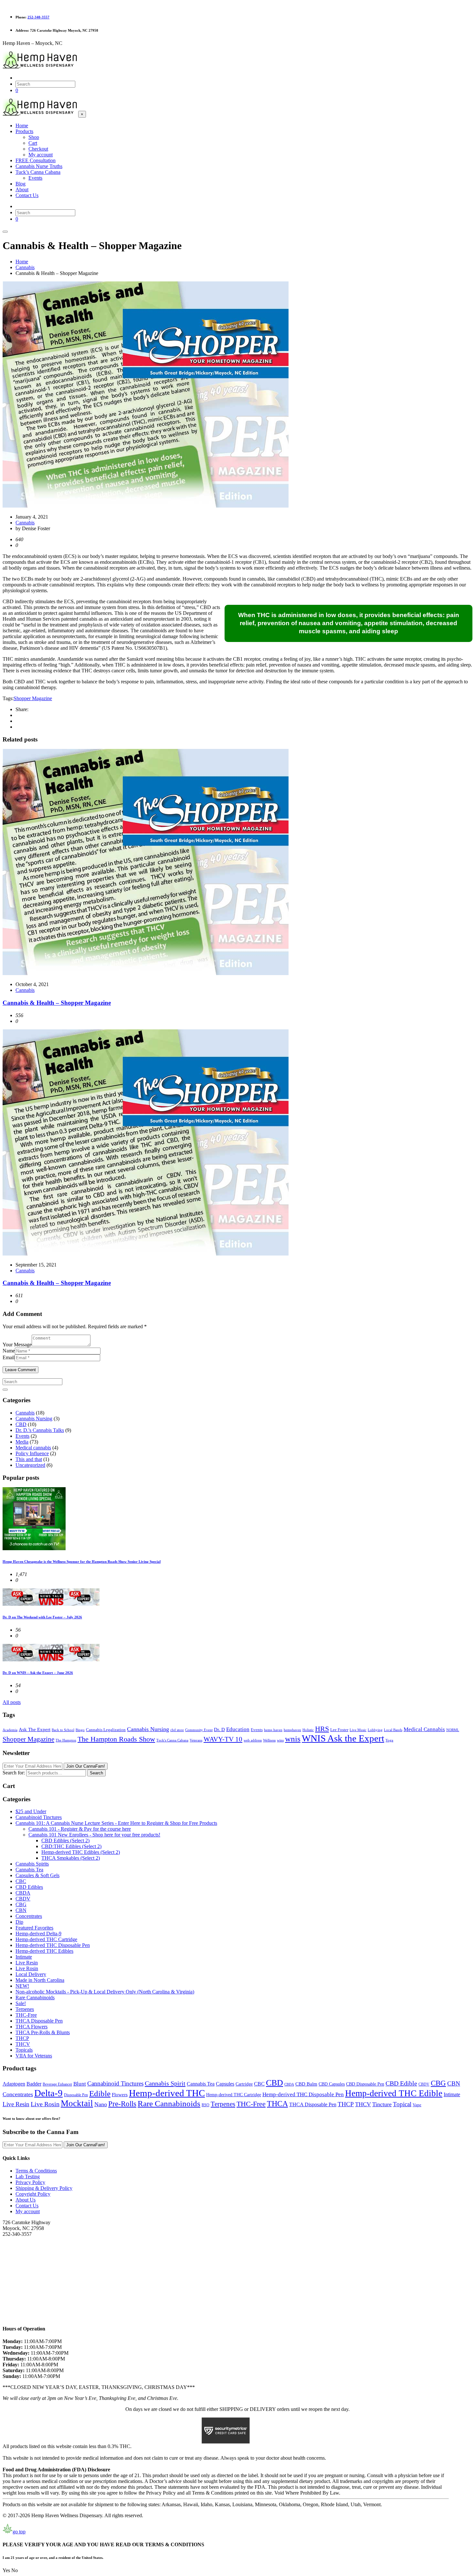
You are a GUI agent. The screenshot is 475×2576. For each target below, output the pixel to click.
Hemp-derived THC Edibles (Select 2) (81, 1852)
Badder (34, 2084)
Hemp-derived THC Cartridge (46, 1939)
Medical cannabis (33, 1448)
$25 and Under (31, 1811)
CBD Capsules (332, 2084)
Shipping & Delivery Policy (44, 2188)
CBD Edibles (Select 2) (65, 1840)
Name (9, 1351)
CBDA (23, 1893)
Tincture (382, 2104)
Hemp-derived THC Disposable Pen (53, 1945)
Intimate (24, 1957)
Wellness (269, 1740)
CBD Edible (401, 2083)
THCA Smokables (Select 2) (71, 1858)
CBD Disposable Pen (365, 2084)
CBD (21, 1424)
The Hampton (66, 1740)
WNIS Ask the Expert (343, 1738)
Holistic (308, 1730)
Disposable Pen (76, 2095)
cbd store (177, 1730)
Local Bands (393, 1730)
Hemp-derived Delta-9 (38, 1934)
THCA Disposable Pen (39, 2021)
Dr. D (219, 1730)
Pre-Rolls (122, 2104)
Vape (417, 2105)
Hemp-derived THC (167, 2093)
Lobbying (375, 1730)
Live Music (358, 1730)
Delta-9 (48, 2093)
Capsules (225, 2084)
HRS (322, 1729)
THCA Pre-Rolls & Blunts (43, 2032)
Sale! (21, 2003)
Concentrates (29, 1916)
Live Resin (27, 1963)
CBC (21, 1881)
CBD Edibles (29, 1887)
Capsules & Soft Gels (37, 1875)
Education (238, 1729)
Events (22, 1436)
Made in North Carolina (40, 1980)
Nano (101, 2104)
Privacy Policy (30, 2182)
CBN (21, 1910)
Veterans (196, 1740)
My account (28, 2211)
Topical (402, 2104)
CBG (21, 1904)
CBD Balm (306, 2084)
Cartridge (244, 2084)
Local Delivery (31, 1974)
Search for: (14, 1773)
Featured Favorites (34, 1928)
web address (253, 1740)
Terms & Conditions (36, 2171)
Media (22, 1442)
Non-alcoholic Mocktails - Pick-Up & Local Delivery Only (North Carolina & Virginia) (105, 1992)
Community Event (199, 1730)
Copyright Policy (33, 2194)
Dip (19, 1922)
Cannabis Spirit (165, 2083)
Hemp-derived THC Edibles (44, 1951)
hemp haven (273, 1730)
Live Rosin (27, 1968)
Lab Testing (28, 2176)
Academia (10, 1730)
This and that (29, 1459)
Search (96, 1773)
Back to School (63, 1730)
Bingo (80, 1730)
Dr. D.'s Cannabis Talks (40, 1430)
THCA (277, 2103)
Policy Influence (32, 1453)
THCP (22, 2038)
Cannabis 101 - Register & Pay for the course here (80, 1829)
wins (280, 1740)
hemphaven (292, 1730)
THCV (23, 2044)
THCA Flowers (32, 2027)
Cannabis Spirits (32, 1864)
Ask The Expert (35, 1730)
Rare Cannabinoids (35, 1998)
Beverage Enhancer (57, 2084)
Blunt (80, 2084)
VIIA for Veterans (34, 2056)
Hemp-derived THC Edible (394, 2093)
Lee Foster (339, 1730)
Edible (100, 2093)
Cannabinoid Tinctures (39, 1817)
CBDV (23, 1899)
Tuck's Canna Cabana (172, 1740)
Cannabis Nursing (34, 1419)
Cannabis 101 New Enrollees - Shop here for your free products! (94, 1835)
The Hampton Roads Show (116, 1739)
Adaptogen (14, 2084)
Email (9, 1357)
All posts (12, 1702)
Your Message (17, 1345)
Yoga (389, 1740)
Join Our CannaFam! (86, 1766)
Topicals (24, 2050)
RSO (206, 2105)
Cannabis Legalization (106, 1730)
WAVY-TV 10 (223, 1739)
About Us (26, 2200)
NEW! (22, 1986)
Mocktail (77, 2103)
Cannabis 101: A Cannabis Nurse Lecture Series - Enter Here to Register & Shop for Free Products (116, 1823)
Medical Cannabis (424, 1729)
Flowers (120, 2095)
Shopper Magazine (33, 698)
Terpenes (25, 2009)
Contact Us (27, 2206)
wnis (293, 1739)
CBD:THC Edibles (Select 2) (71, 1846)
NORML (453, 1730)
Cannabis (25, 523)
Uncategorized (30, 1465)
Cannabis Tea (29, 1870)
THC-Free (26, 2015)
